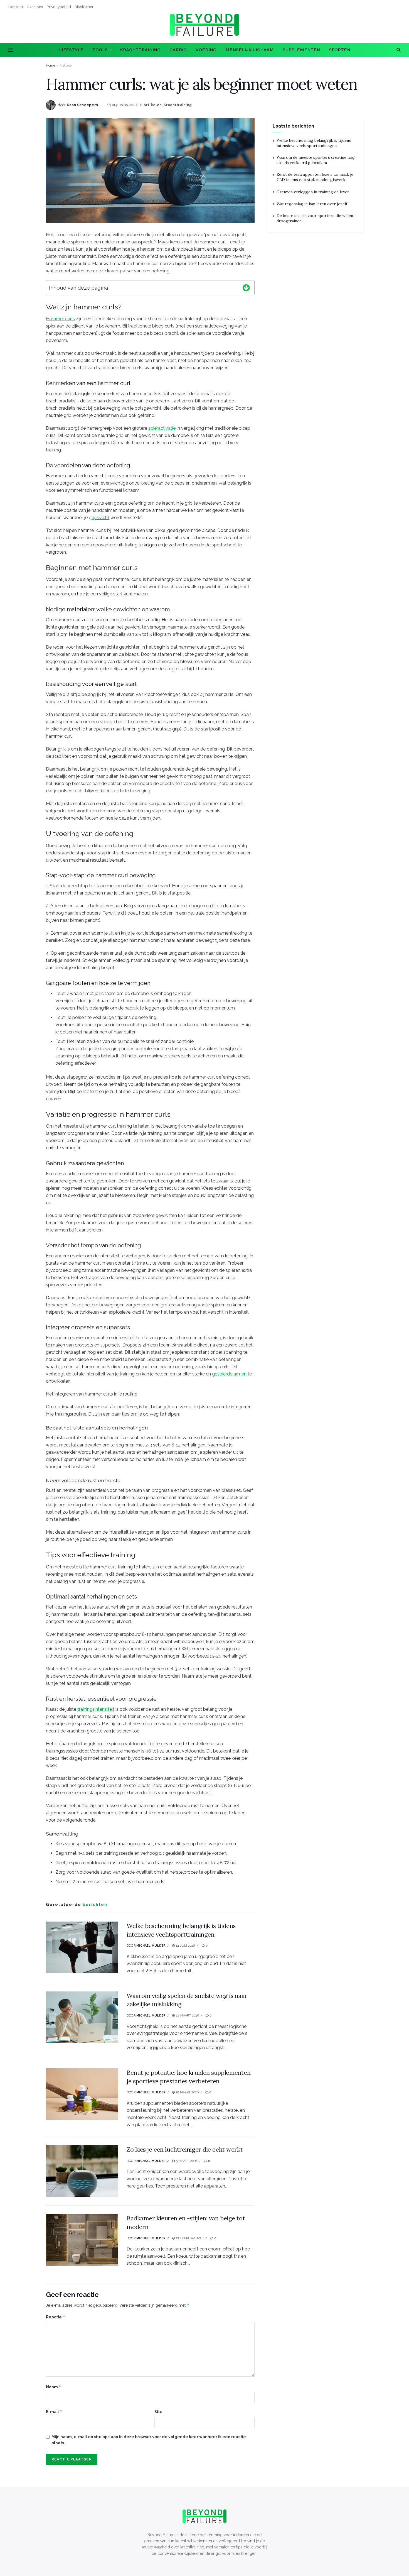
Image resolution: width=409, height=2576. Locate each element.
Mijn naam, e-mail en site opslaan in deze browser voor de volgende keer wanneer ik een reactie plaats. (149, 2440)
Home (50, 65)
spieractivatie (162, 428)
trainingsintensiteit (96, 1709)
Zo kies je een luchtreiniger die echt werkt (185, 2149)
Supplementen (301, 50)
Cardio (178, 50)
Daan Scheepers (82, 105)
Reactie (56, 2317)
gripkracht (99, 518)
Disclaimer (84, 7)
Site (158, 2412)
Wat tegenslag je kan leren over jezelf (312, 204)
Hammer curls (60, 319)
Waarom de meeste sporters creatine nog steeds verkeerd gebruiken (316, 160)
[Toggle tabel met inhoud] (246, 287)
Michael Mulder (151, 1946)
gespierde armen (229, 1374)
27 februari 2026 (189, 2238)
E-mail (54, 2412)
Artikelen (66, 65)
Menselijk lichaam (250, 50)
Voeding (206, 50)
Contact (16, 7)
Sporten (340, 50)
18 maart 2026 (187, 2092)
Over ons (35, 7)
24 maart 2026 (187, 2016)
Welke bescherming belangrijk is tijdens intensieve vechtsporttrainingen (314, 143)
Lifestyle (71, 50)
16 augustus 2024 (122, 105)
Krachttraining (140, 50)
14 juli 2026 (185, 1946)
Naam (54, 2387)
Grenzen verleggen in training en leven (313, 192)
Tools (100, 50)
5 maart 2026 (186, 2161)
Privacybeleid (59, 7)
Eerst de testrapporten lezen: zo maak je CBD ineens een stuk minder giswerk (315, 177)
